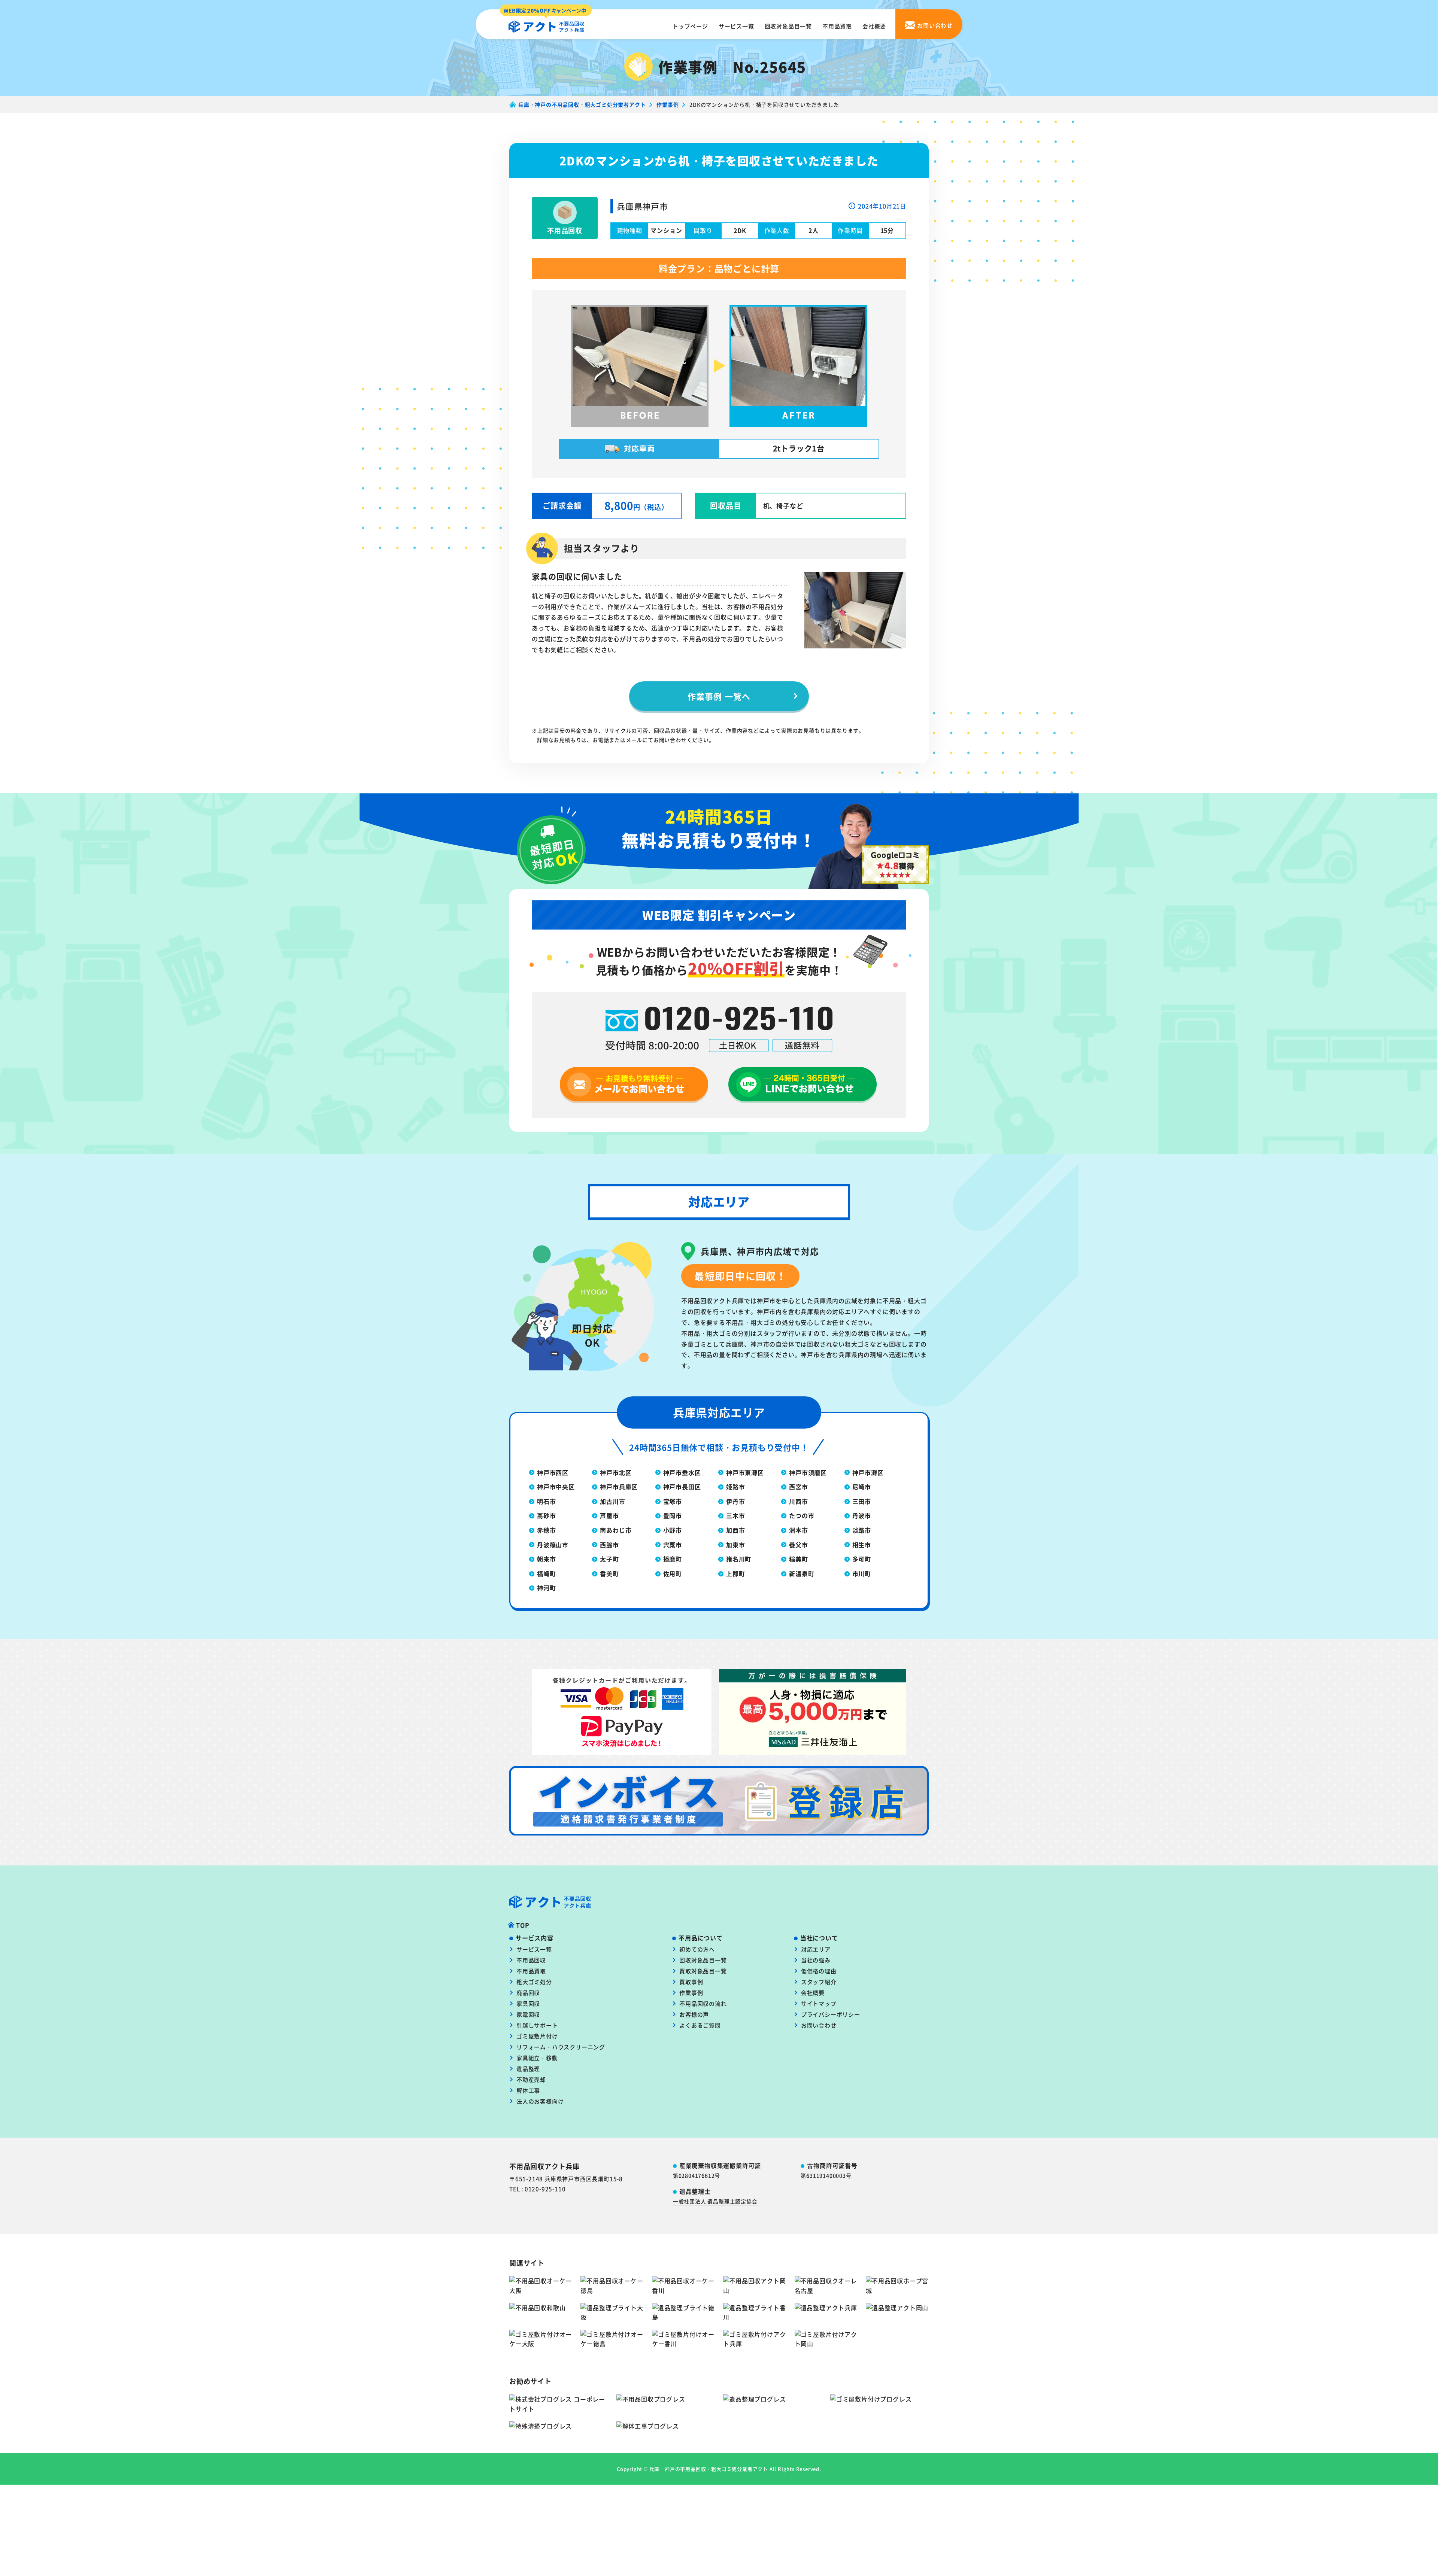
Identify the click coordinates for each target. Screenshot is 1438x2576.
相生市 (862, 1545)
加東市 (735, 1545)
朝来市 (546, 1559)
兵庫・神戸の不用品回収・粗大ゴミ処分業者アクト (709, 2469)
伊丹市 (735, 1501)
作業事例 (691, 1993)
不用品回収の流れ (703, 2003)
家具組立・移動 (537, 2058)
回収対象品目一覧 (788, 26)
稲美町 (798, 1559)
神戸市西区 (553, 1472)
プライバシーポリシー (831, 2014)
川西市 (798, 1501)
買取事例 (691, 1982)
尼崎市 (862, 1487)
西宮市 (798, 1487)
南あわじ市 (616, 1530)
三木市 (735, 1515)
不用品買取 (837, 26)
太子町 (609, 1559)
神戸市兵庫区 (619, 1487)
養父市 (798, 1545)
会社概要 (874, 26)
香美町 (609, 1573)
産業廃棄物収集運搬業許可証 (720, 2165)
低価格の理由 (819, 1971)
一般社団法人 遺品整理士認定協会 (715, 2201)
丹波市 (862, 1515)
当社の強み (816, 1960)
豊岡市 (673, 1515)
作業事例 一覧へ (719, 696)
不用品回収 (531, 1960)
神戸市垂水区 (682, 1472)
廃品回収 (528, 1993)
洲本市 (798, 1530)
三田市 (862, 1501)
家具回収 (528, 2003)
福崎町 (546, 1573)
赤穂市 (546, 1530)
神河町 (546, 1588)
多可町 (862, 1559)
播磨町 (673, 1559)
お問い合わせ (819, 2025)
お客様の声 (694, 2014)
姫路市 (735, 1487)
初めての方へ (697, 1949)
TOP (523, 1925)
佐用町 (673, 1573)
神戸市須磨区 (808, 1472)
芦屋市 (609, 1515)
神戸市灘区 (868, 1472)
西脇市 (609, 1545)
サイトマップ (819, 2003)
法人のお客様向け (540, 2101)
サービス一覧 (736, 26)
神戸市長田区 (682, 1487)
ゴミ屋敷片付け (537, 2036)
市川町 (862, 1573)
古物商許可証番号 (832, 2165)
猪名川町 (739, 1559)
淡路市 (862, 1530)
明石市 (546, 1501)
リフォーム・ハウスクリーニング (561, 2047)
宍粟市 (673, 1545)
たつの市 (802, 1515)
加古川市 (612, 1501)
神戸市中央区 (556, 1487)
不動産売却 (531, 2079)
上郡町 (735, 1573)
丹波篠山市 (553, 1545)
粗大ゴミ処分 (534, 1982)
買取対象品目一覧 (703, 1971)
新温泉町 (802, 1573)
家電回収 (528, 2014)
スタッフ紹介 (819, 1982)
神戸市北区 (616, 1472)
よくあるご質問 (700, 2025)
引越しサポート (537, 2025)
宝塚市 (673, 1501)
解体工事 (528, 2090)
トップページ (690, 26)
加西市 (735, 1530)
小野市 (673, 1530)
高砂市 (546, 1515)
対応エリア (816, 1949)
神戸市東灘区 (745, 1472)
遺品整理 (528, 2069)
